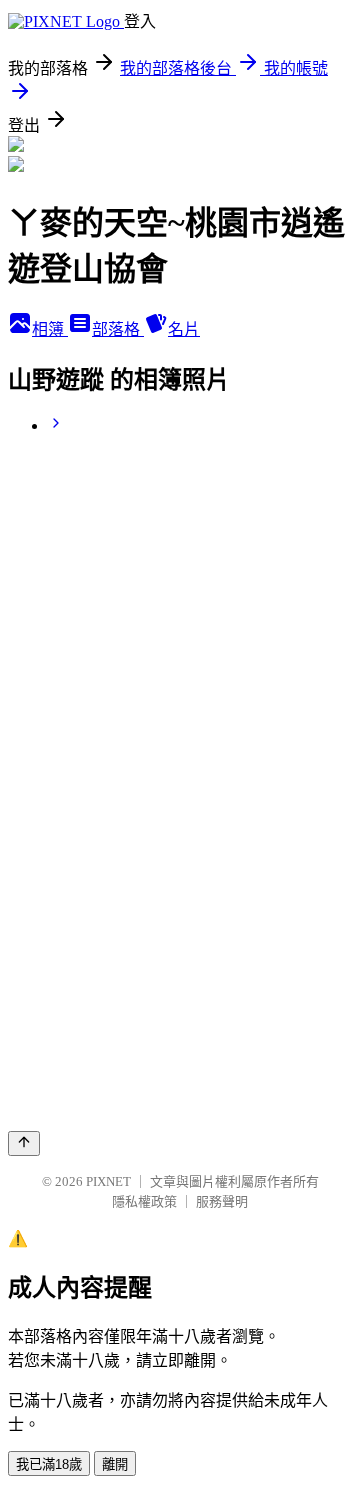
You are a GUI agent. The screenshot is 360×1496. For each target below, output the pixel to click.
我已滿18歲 (49, 1464)
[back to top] (24, 1143)
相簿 (50, 329)
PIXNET (108, 1181)
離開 (115, 1464)
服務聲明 (222, 1201)
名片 (184, 329)
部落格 (118, 329)
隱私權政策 (144, 1201)
